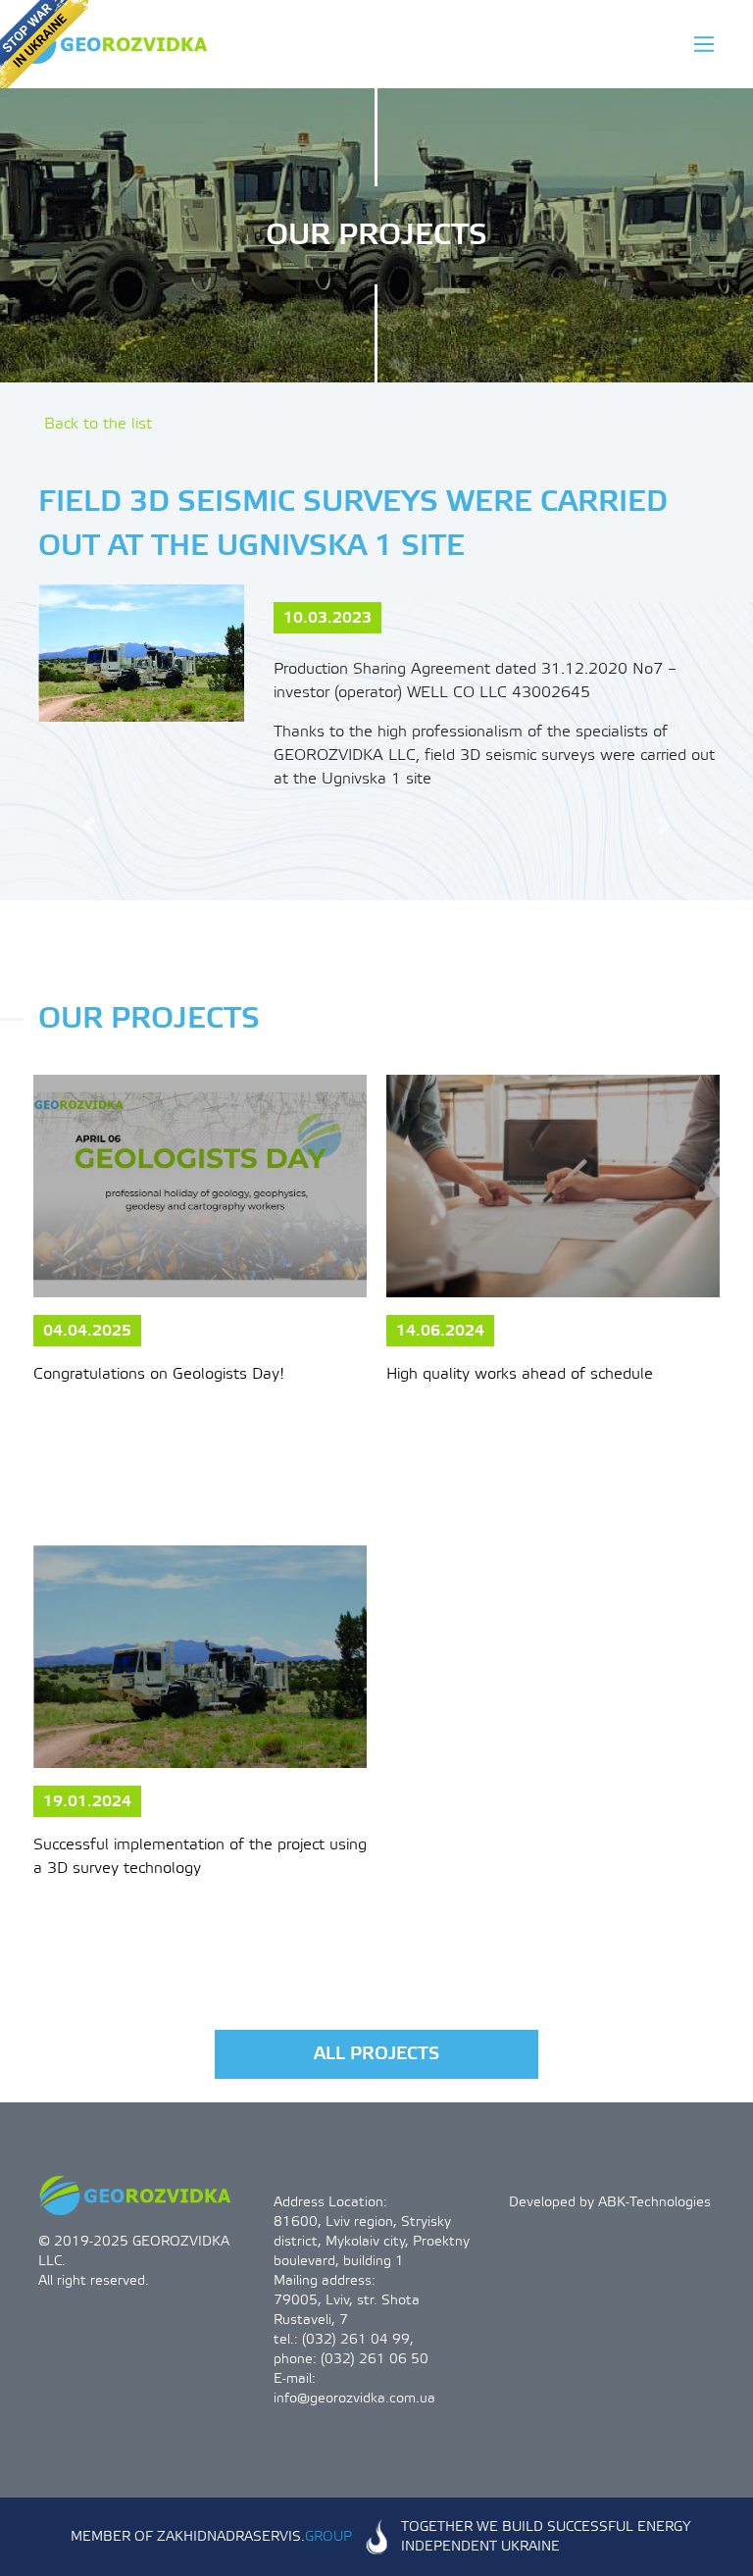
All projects (376, 2054)
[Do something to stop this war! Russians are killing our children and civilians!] (44, 44)
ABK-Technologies (654, 2202)
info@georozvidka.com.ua (354, 2399)
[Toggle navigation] (704, 44)
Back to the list (98, 424)
